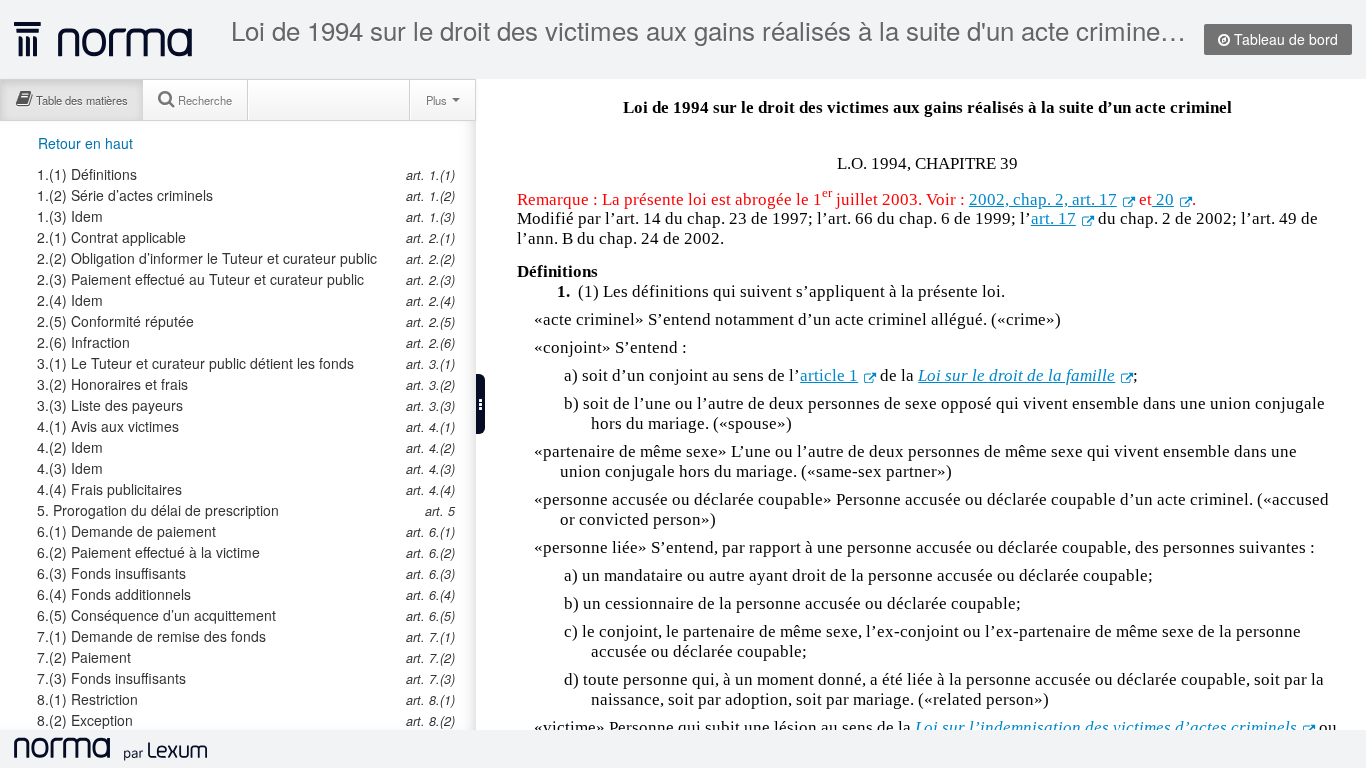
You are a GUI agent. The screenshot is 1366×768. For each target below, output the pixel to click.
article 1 (829, 375)
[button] (480, 404)
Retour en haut (85, 143)
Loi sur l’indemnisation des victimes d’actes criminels (1106, 727)
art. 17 (1053, 218)
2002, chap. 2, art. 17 (1043, 199)
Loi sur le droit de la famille (1016, 375)
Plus (438, 100)
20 (1163, 199)
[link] (213, 174)
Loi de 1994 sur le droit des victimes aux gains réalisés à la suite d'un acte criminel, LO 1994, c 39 (710, 30)
